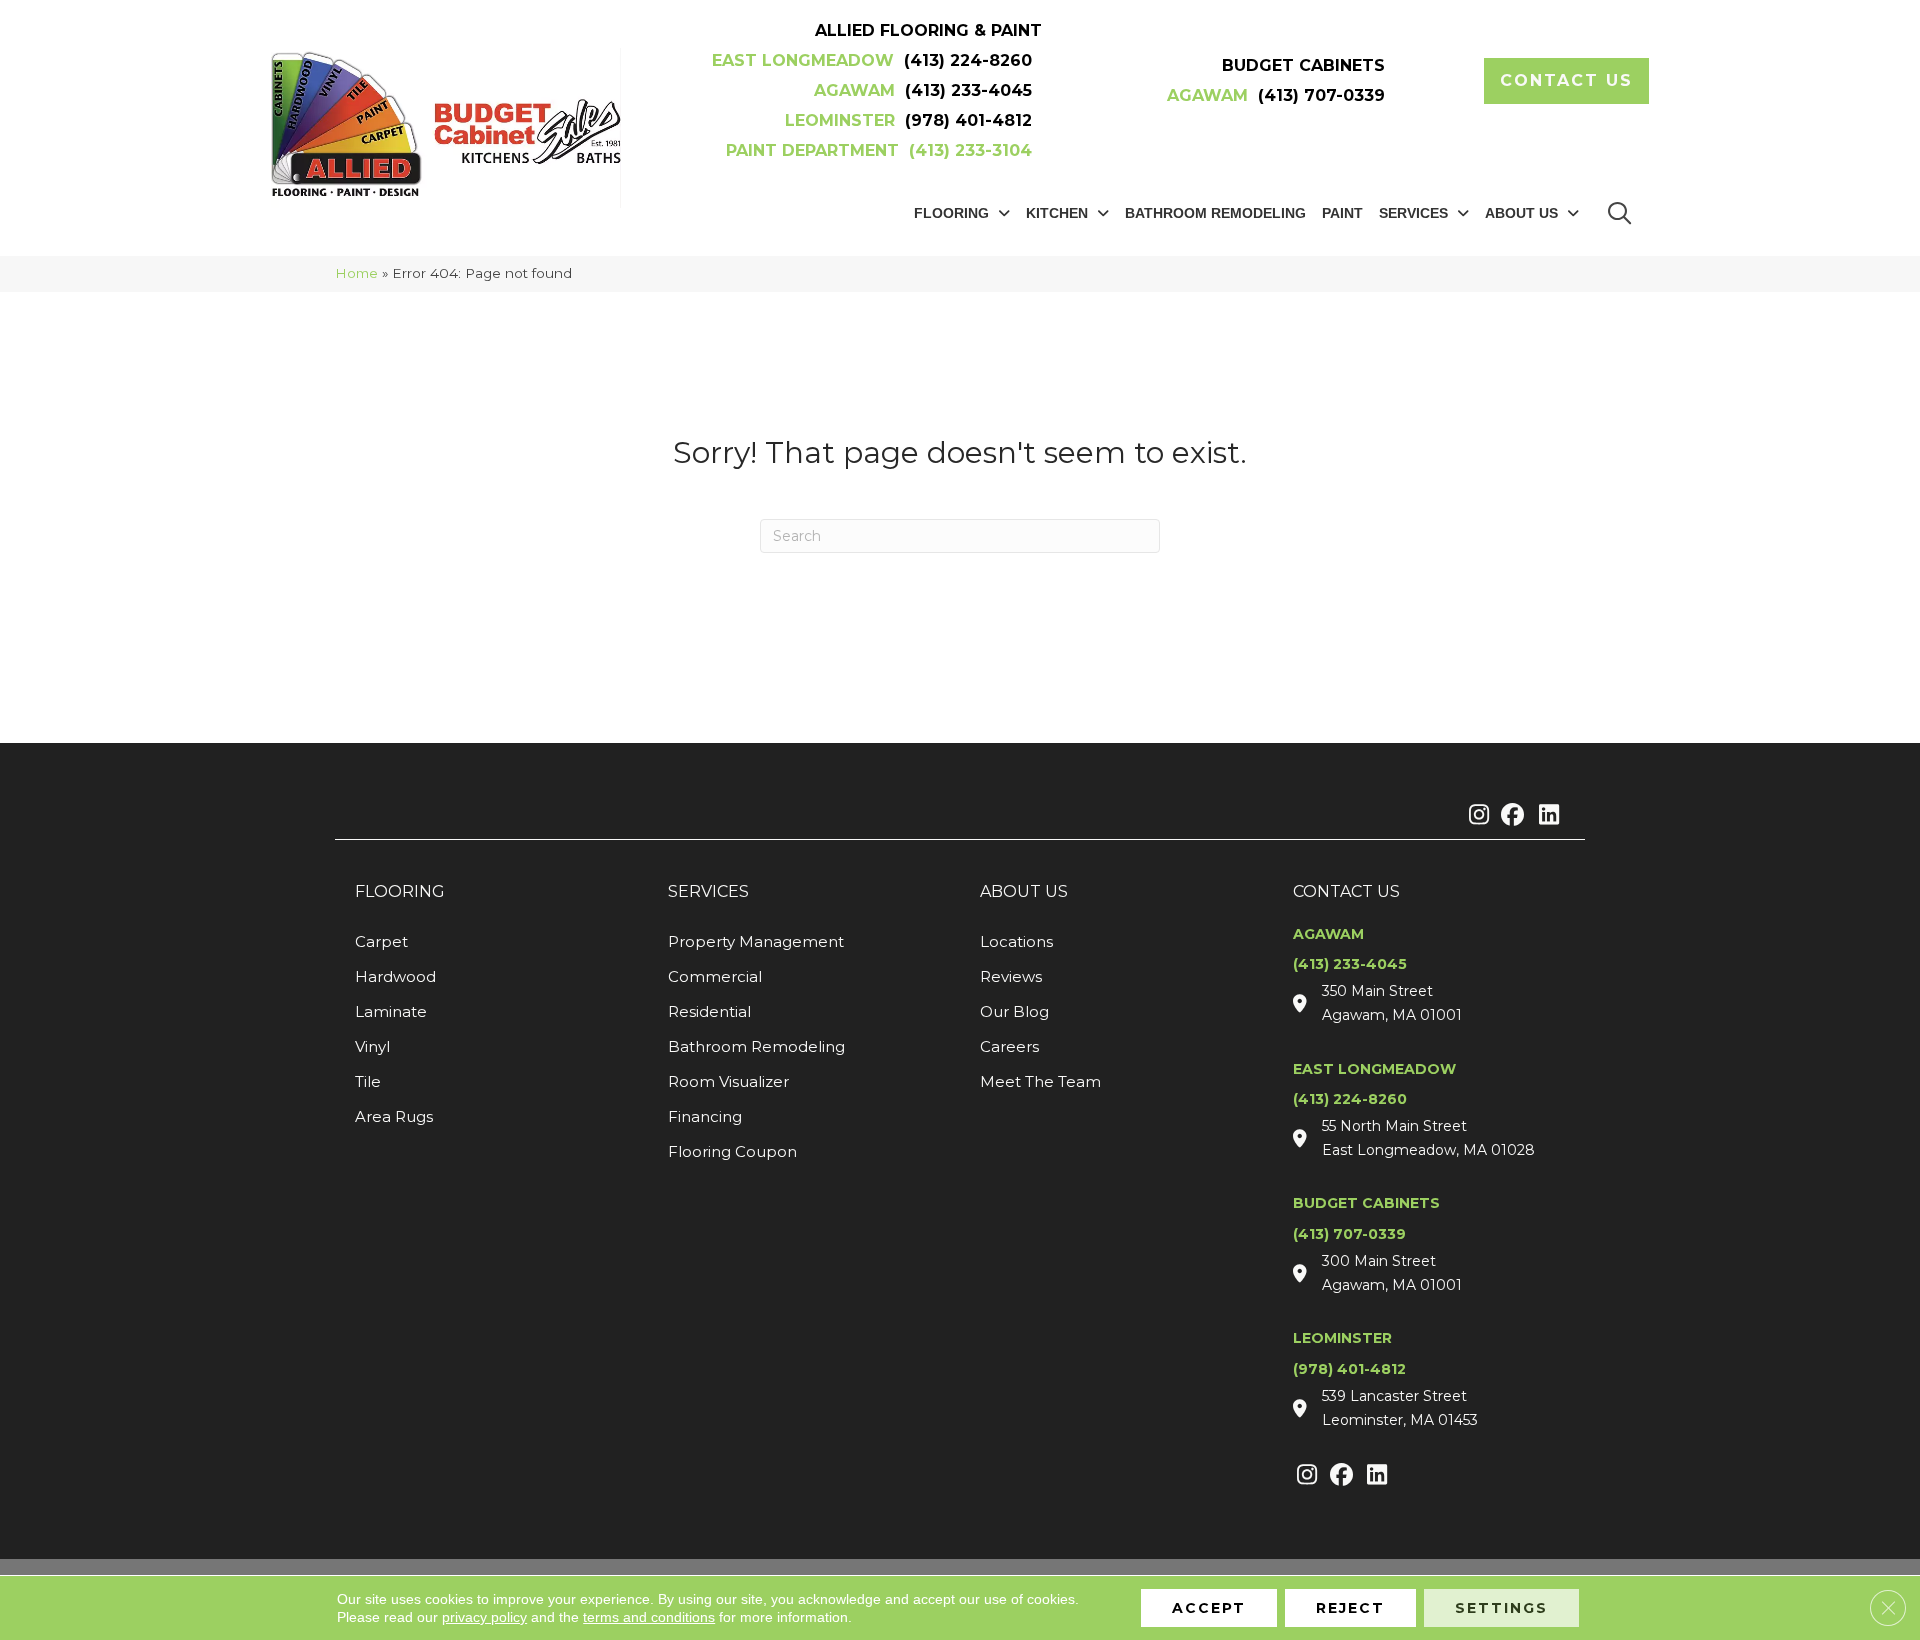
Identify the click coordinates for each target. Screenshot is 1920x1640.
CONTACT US (1346, 891)
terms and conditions (649, 1617)
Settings (1501, 1608)
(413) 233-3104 (970, 150)
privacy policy (484, 1617)
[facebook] (1509, 816)
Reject (1350, 1608)
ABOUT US (1024, 891)
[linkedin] (1544, 816)
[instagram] (1474, 816)
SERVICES (708, 891)
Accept (1209, 1608)
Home (356, 273)
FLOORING (400, 891)
